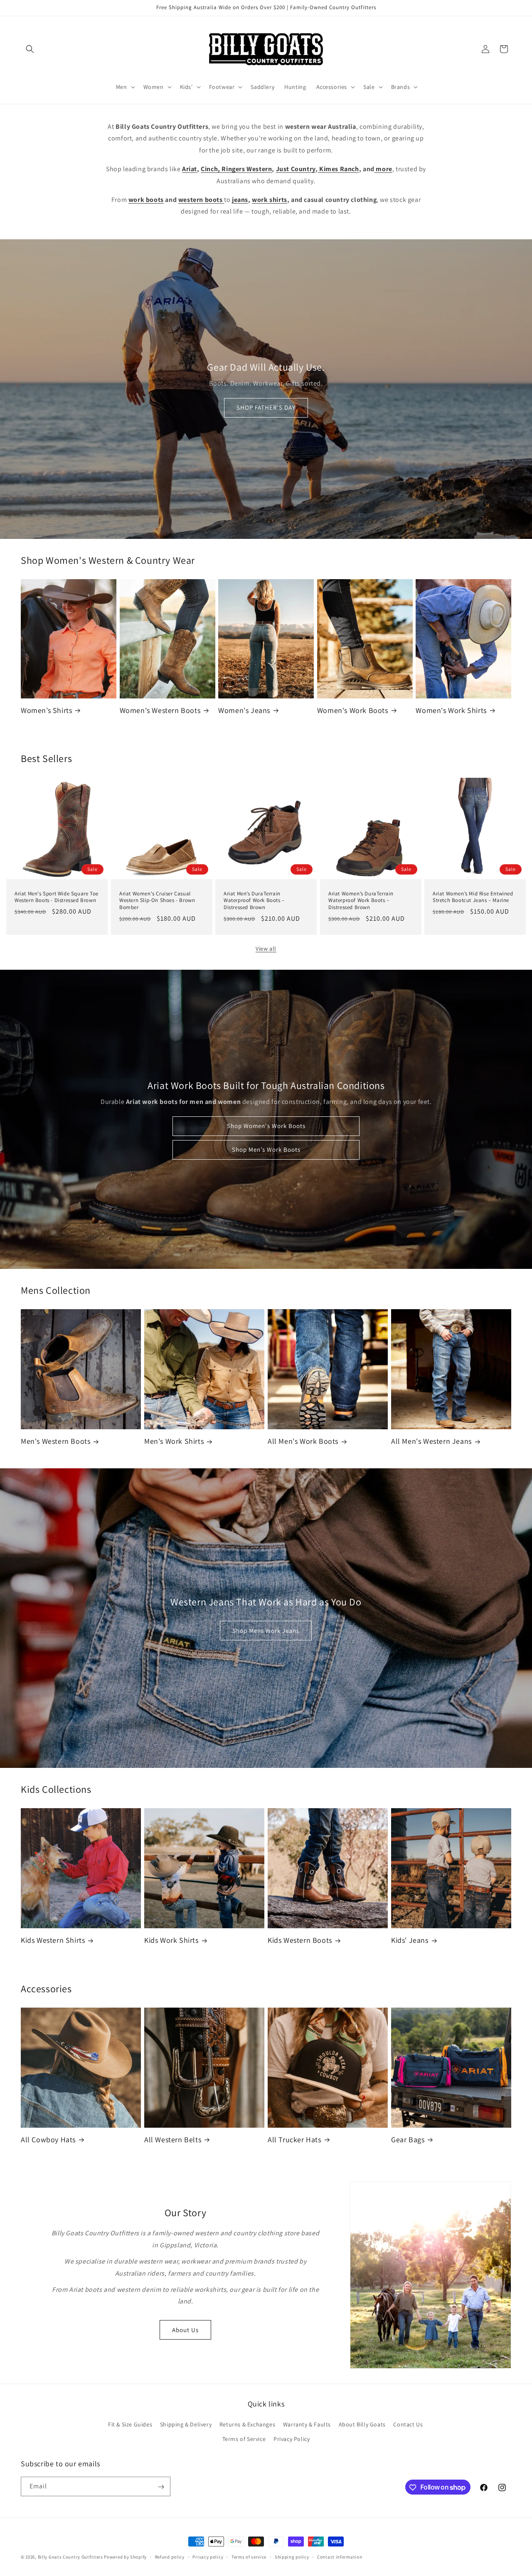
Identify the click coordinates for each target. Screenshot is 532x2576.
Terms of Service (244, 2439)
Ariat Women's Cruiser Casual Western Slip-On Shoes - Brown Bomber (157, 900)
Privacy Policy (292, 2439)
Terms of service (249, 2556)
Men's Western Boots (55, 1441)
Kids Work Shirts (171, 1940)
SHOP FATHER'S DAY (266, 408)
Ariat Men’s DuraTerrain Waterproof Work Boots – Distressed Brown (254, 900)
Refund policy (170, 2556)
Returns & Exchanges (247, 2424)
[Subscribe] (161, 2487)
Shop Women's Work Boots (266, 1126)
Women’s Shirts (46, 710)
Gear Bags (408, 2140)
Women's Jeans (244, 710)
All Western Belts (173, 2140)
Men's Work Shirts (174, 1441)
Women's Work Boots (353, 710)
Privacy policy (208, 2556)
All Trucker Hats (294, 2140)
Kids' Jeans (410, 1940)
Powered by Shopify (125, 2557)
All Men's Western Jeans (431, 1441)
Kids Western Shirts (53, 1940)
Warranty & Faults (307, 2424)
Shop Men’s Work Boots (266, 1150)
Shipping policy (292, 2556)
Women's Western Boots (160, 710)
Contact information (340, 2556)
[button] (30, 49)
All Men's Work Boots (303, 1441)
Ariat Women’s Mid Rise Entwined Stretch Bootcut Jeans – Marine (473, 897)
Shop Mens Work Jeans (266, 1631)
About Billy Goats (362, 2424)
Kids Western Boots (300, 1940)
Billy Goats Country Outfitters (70, 2557)
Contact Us (408, 2424)
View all (266, 949)
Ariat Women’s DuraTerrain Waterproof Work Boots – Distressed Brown (361, 900)
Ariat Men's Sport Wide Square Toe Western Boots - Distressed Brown (57, 897)
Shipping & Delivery (186, 2424)
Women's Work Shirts (451, 710)
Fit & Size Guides (130, 2424)
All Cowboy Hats (48, 2140)
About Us (185, 2330)
